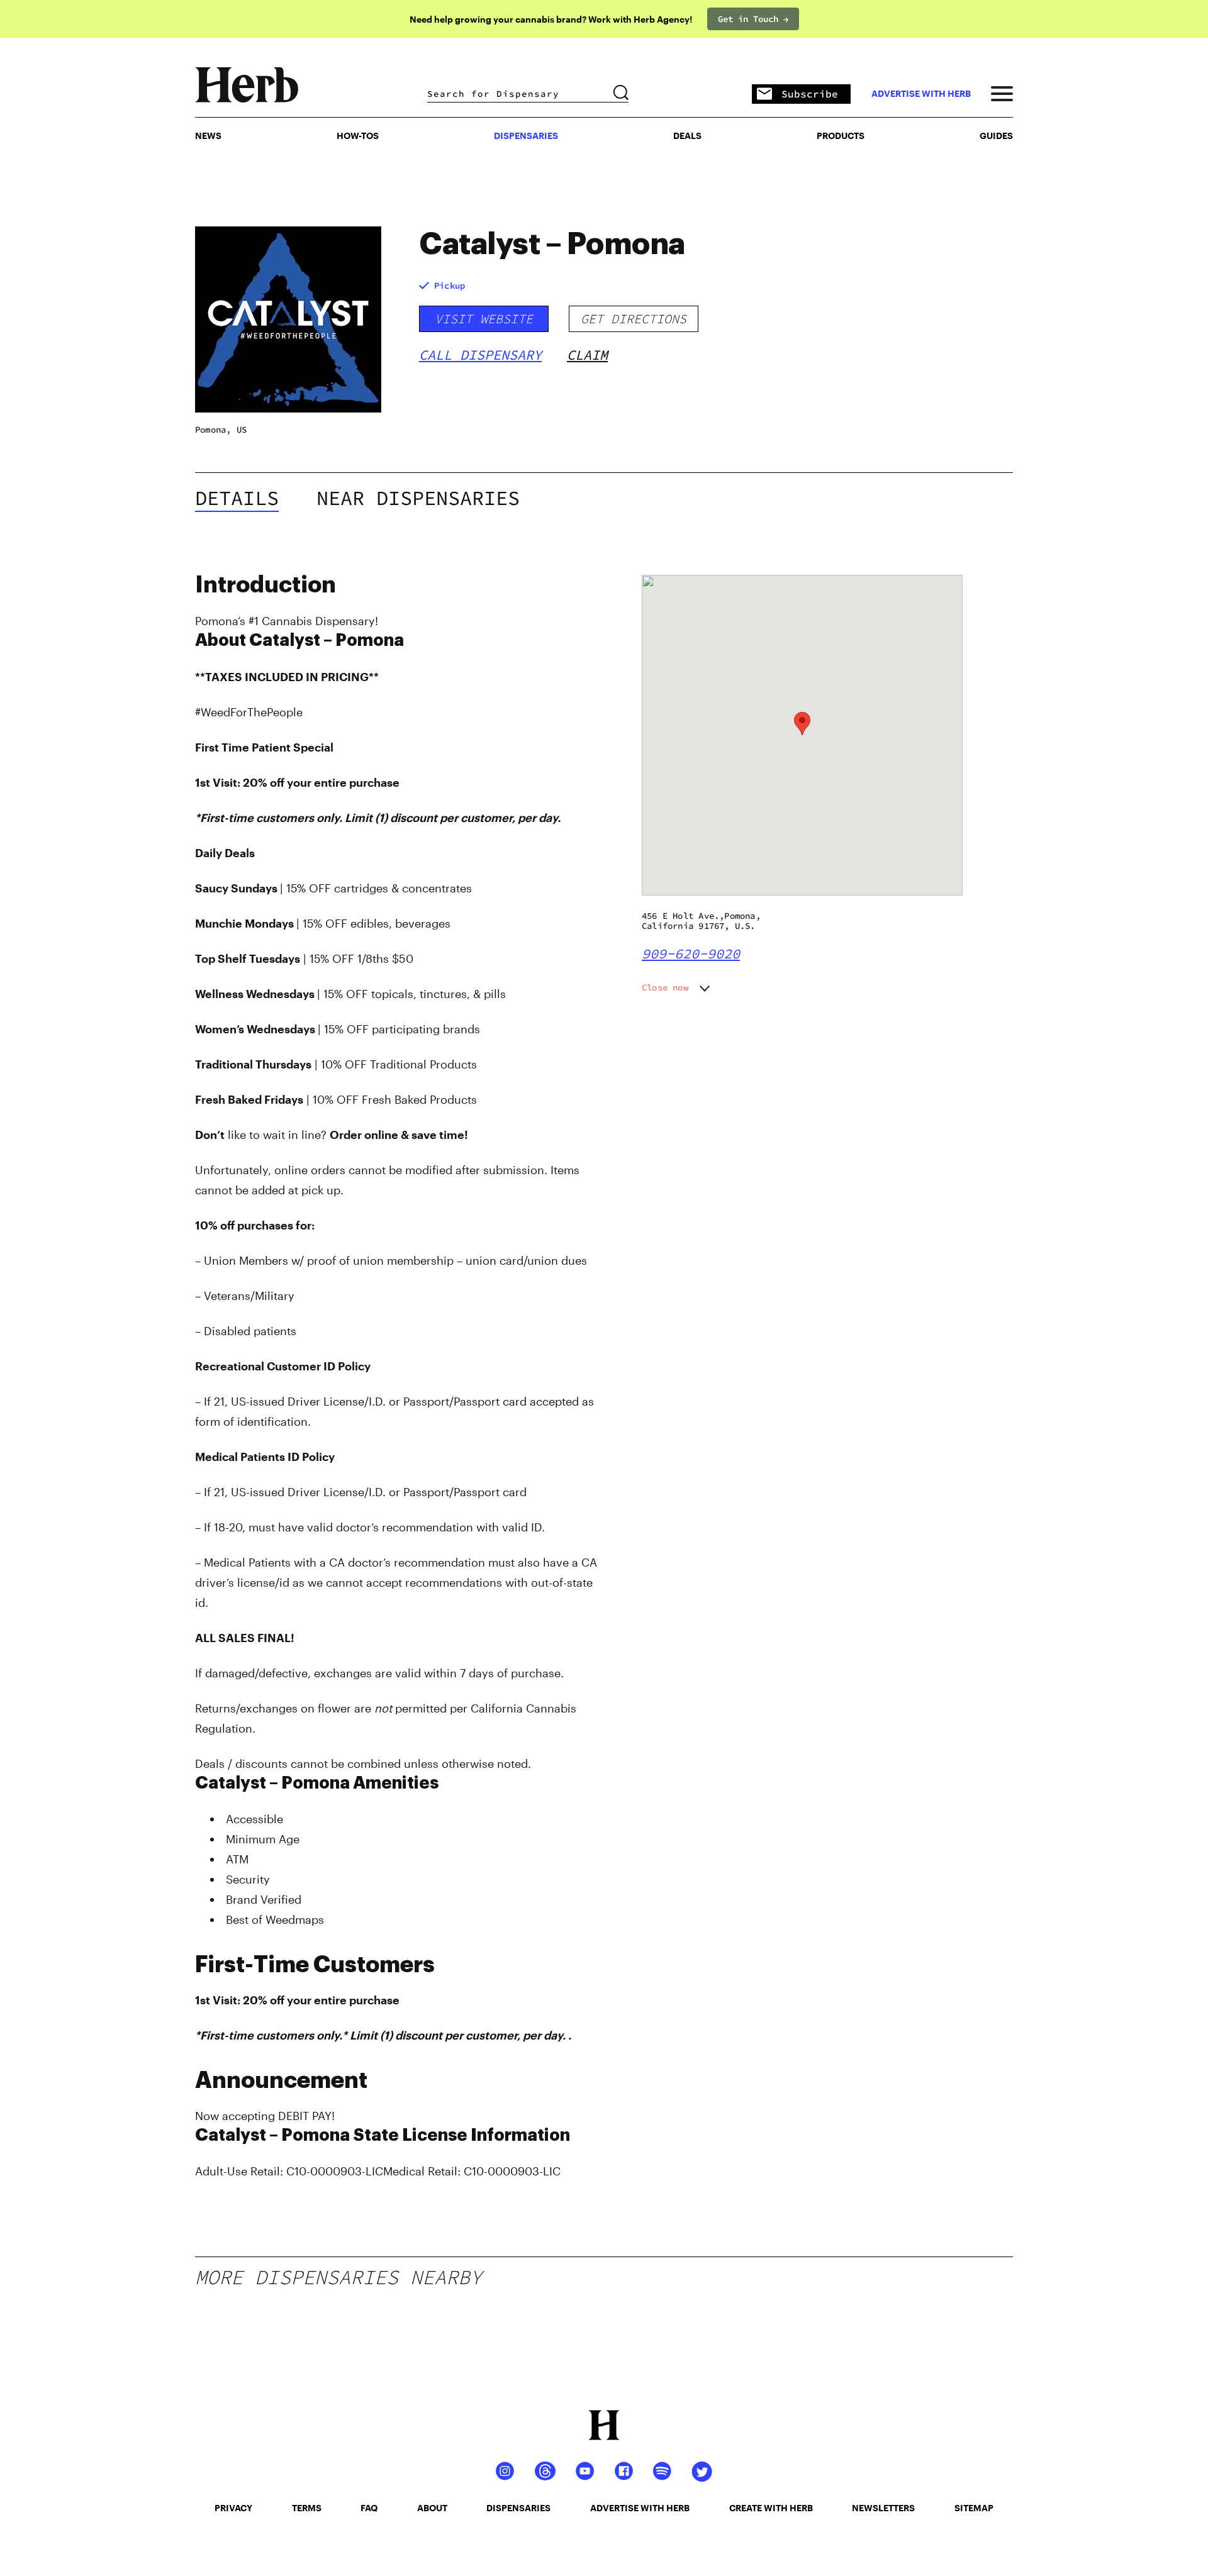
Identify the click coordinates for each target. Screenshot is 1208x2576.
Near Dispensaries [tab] (418, 498)
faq (369, 2508)
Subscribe (810, 94)
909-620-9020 (691, 953)
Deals (687, 136)
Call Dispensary (480, 355)
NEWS (208, 136)
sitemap (974, 2508)
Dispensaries (526, 136)
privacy (233, 2508)
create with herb (771, 2508)
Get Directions (634, 319)
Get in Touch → (753, 19)
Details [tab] (237, 498)
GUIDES (996, 136)
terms (307, 2508)
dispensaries (518, 2508)
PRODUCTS (841, 136)
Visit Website (484, 319)
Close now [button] (665, 987)
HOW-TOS (358, 136)
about (432, 2508)
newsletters (883, 2508)
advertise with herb (921, 94)
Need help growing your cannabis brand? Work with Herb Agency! (551, 19)
